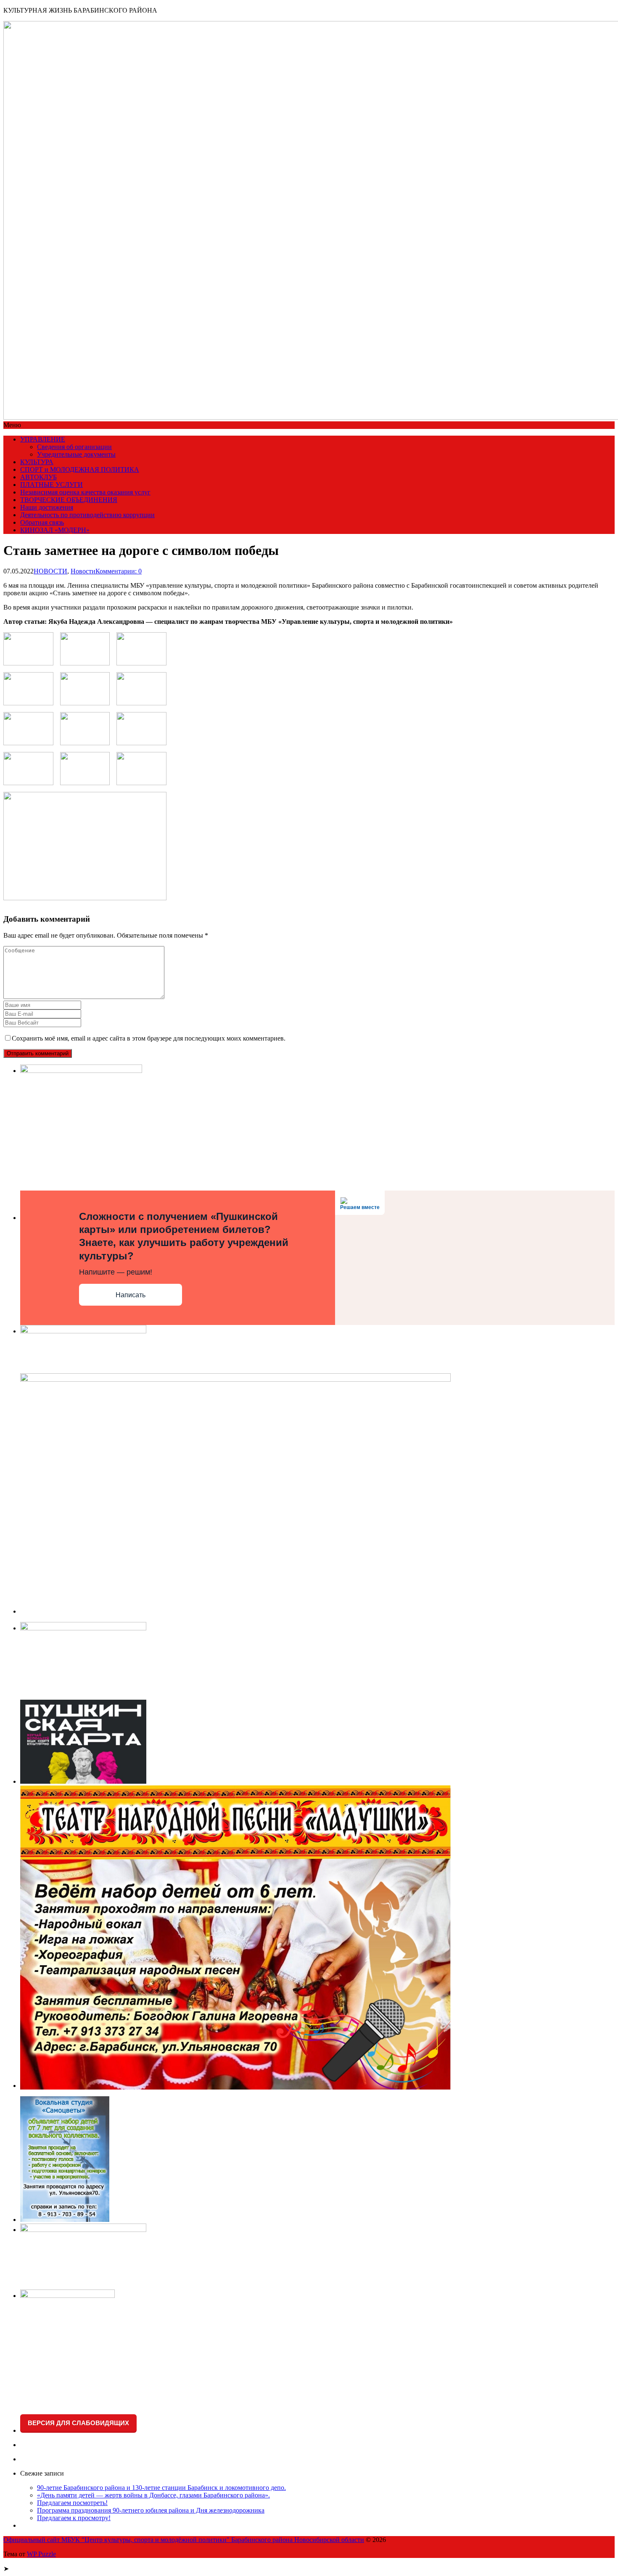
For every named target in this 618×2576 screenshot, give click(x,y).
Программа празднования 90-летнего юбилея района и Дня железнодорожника (151, 2510)
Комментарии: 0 (119, 571)
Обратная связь (42, 522)
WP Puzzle (41, 2554)
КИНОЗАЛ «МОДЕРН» (55, 530)
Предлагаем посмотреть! (72, 2503)
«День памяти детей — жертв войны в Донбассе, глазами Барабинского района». (153, 2495)
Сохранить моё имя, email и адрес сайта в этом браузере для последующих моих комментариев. (149, 1038)
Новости (83, 571)
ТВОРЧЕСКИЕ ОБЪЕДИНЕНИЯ (69, 500)
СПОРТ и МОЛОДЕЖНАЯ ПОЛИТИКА (80, 469)
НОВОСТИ (50, 571)
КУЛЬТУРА (37, 462)
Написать (131, 1295)
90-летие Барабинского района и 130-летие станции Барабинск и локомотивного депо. (161, 2488)
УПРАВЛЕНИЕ (43, 439)
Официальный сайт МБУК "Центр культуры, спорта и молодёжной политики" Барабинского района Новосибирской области (184, 2540)
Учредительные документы (76, 454)
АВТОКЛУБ (38, 477)
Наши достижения (47, 507)
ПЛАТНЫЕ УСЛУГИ (51, 485)
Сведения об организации (74, 447)
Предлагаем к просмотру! (74, 2518)
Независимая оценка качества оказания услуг (85, 492)
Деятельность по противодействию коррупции (87, 515)
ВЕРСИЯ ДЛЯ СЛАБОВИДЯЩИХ (78, 2423)
